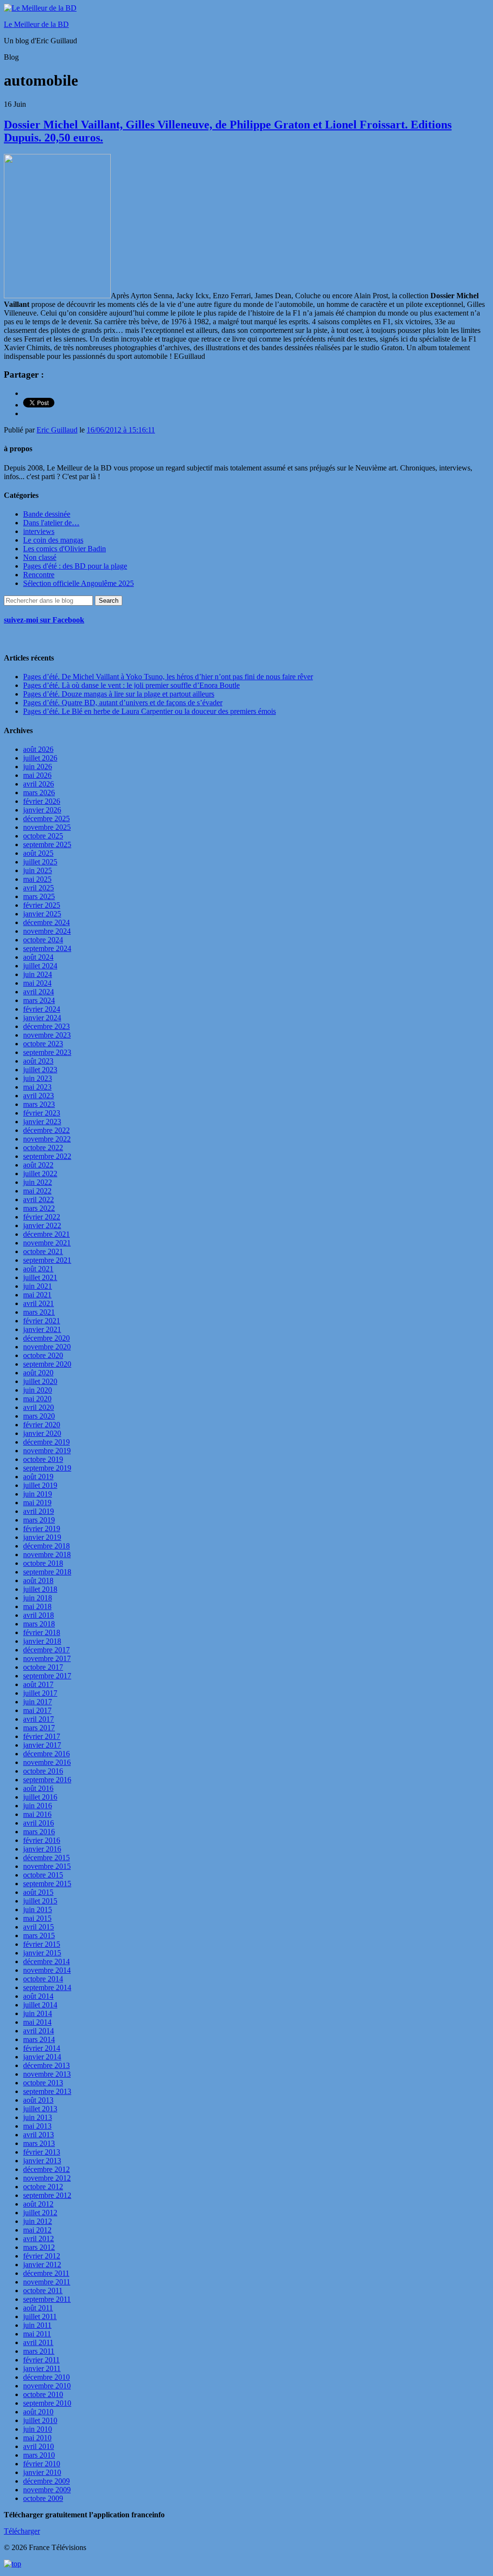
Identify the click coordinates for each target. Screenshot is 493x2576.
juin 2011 (37, 2325)
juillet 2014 (40, 2005)
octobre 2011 (43, 2290)
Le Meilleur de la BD (36, 24)
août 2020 (38, 1373)
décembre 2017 (46, 1650)
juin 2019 (38, 1494)
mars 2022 (39, 1208)
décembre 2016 (46, 1754)
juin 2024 (38, 974)
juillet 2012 (40, 2213)
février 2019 (42, 1529)
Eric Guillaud (57, 430)
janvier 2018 (42, 1641)
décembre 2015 (46, 1858)
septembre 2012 (47, 2195)
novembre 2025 (47, 827)
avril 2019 (39, 1511)
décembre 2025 (46, 818)
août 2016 (38, 1788)
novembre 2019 (47, 1451)
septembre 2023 (47, 1052)
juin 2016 (38, 1806)
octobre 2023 (43, 1044)
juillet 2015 (40, 1901)
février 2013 (42, 2152)
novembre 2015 (47, 1866)
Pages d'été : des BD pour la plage (75, 566)
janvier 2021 (42, 1329)
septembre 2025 (47, 844)
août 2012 (38, 2204)
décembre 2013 (46, 2065)
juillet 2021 (40, 1277)
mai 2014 (37, 2022)
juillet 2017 (40, 1693)
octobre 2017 (43, 1667)
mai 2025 (37, 879)
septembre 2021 (47, 1260)
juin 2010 (38, 2429)
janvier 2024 (42, 1018)
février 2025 (42, 905)
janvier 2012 (42, 2265)
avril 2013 (39, 2135)
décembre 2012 (46, 2169)
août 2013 (38, 2100)
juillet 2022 (40, 1174)
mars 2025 (39, 896)
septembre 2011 (47, 2299)
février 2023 (42, 1113)
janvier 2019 (42, 1537)
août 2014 (38, 1996)
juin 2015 (38, 1910)
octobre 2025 (43, 836)
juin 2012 (38, 2221)
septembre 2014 (47, 1987)
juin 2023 (38, 1078)
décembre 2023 (46, 1026)
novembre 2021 (47, 1243)
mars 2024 (39, 1000)
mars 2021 (39, 1312)
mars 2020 (39, 1416)
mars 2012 (39, 2247)
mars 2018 (39, 1624)
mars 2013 (39, 2143)
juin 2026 (38, 767)
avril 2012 (39, 2239)
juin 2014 (38, 2013)
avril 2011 (38, 2342)
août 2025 (38, 853)
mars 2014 (39, 2039)
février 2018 (42, 1632)
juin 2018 (38, 1598)
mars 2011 (39, 2351)
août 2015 (38, 1892)
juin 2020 (38, 1390)
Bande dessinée (47, 514)
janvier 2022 (42, 1225)
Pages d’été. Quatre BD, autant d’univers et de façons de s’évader (123, 703)
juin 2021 (38, 1286)
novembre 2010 (47, 2386)
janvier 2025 (42, 914)
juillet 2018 (40, 1589)
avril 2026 (39, 784)
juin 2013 (38, 2117)
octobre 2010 (43, 2394)
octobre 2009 (43, 2498)
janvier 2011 (42, 2368)
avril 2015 (39, 1927)
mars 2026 (39, 793)
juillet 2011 (40, 2316)
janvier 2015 (42, 1953)
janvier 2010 (42, 2472)
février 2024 (42, 1009)
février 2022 (42, 1217)
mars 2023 (39, 1104)
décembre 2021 (46, 1234)
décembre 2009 (46, 2481)
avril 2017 (39, 1719)
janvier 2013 (42, 2161)
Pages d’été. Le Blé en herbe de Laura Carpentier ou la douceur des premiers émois (149, 711)
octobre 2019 (43, 1459)
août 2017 (38, 1684)
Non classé (40, 557)
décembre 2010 (46, 2377)
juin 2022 (38, 1182)
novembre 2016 (47, 1762)
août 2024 (38, 957)
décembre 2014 (46, 1961)
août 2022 (38, 1165)
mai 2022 (37, 1191)
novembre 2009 (47, 2490)
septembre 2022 (47, 1156)
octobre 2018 (43, 1563)
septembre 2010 (47, 2403)
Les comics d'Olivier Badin (65, 549)
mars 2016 (39, 1832)
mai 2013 (37, 2126)
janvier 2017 (42, 1745)
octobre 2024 (43, 940)
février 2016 (42, 1840)
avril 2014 (39, 2031)
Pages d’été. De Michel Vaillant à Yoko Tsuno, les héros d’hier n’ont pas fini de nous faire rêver (168, 677)
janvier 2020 (42, 1433)
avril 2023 (39, 1096)
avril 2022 (39, 1199)
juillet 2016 (40, 1797)
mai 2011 (37, 2334)
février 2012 (42, 2256)
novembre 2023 (47, 1035)
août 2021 (38, 1269)
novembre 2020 (47, 1347)
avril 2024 (39, 992)
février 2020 (42, 1425)
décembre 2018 (46, 1546)
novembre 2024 (47, 931)
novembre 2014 (47, 1970)
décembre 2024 (46, 922)
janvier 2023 (42, 1122)
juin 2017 (38, 1702)
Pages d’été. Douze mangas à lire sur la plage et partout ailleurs (119, 694)
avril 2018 (39, 1615)
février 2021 (42, 1321)
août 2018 (38, 1580)
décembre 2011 (46, 2273)
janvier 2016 (42, 1849)
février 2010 (42, 2464)
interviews (39, 531)
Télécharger (22, 2531)
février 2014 (42, 2048)
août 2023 (38, 1061)
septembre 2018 (47, 1572)
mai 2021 (37, 1295)
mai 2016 (37, 1814)
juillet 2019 (40, 1485)
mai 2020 (37, 1399)
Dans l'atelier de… (51, 523)
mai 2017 (37, 1710)
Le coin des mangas (53, 540)
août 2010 (38, 2412)
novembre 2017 (47, 1658)
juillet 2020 (40, 1381)
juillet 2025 (40, 862)
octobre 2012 (43, 2187)
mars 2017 (39, 1728)
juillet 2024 (40, 966)
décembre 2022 (46, 1130)
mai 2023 (37, 1087)
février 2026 (42, 801)
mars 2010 (39, 2455)
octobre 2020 (43, 1355)
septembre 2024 (47, 948)
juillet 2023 (40, 1070)
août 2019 (38, 1477)
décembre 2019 (46, 1442)
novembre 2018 (47, 1554)
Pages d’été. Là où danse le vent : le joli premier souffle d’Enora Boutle (131, 685)
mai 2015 (37, 1918)
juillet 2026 (40, 758)
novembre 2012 (47, 2178)
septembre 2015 (47, 1884)
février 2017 (42, 1736)
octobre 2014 (43, 1979)
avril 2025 (39, 888)
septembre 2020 (47, 1364)
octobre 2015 (43, 1875)
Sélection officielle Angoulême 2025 (78, 583)
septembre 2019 (47, 1468)
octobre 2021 (43, 1251)
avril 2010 (39, 2446)
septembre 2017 (47, 1676)
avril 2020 (39, 1407)
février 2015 (42, 1944)
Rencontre (39, 575)
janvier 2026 (42, 810)
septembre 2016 (47, 1780)
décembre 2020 (46, 1338)
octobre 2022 (43, 1148)
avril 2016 (39, 1823)
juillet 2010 (40, 2420)
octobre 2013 (43, 2083)
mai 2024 (37, 983)
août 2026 (38, 749)
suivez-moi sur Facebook (44, 620)
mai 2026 (37, 775)
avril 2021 (39, 1303)
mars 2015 (39, 1935)
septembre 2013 (47, 2091)
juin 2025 (38, 870)
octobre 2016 (43, 1771)
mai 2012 (37, 2230)
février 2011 (41, 2360)
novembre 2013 (47, 2074)
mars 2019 (39, 1520)
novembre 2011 (47, 2282)
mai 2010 (37, 2438)
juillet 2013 (40, 2109)
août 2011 (38, 2308)
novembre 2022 (47, 1139)
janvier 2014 (42, 2057)
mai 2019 (37, 1503)
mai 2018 (37, 1606)
